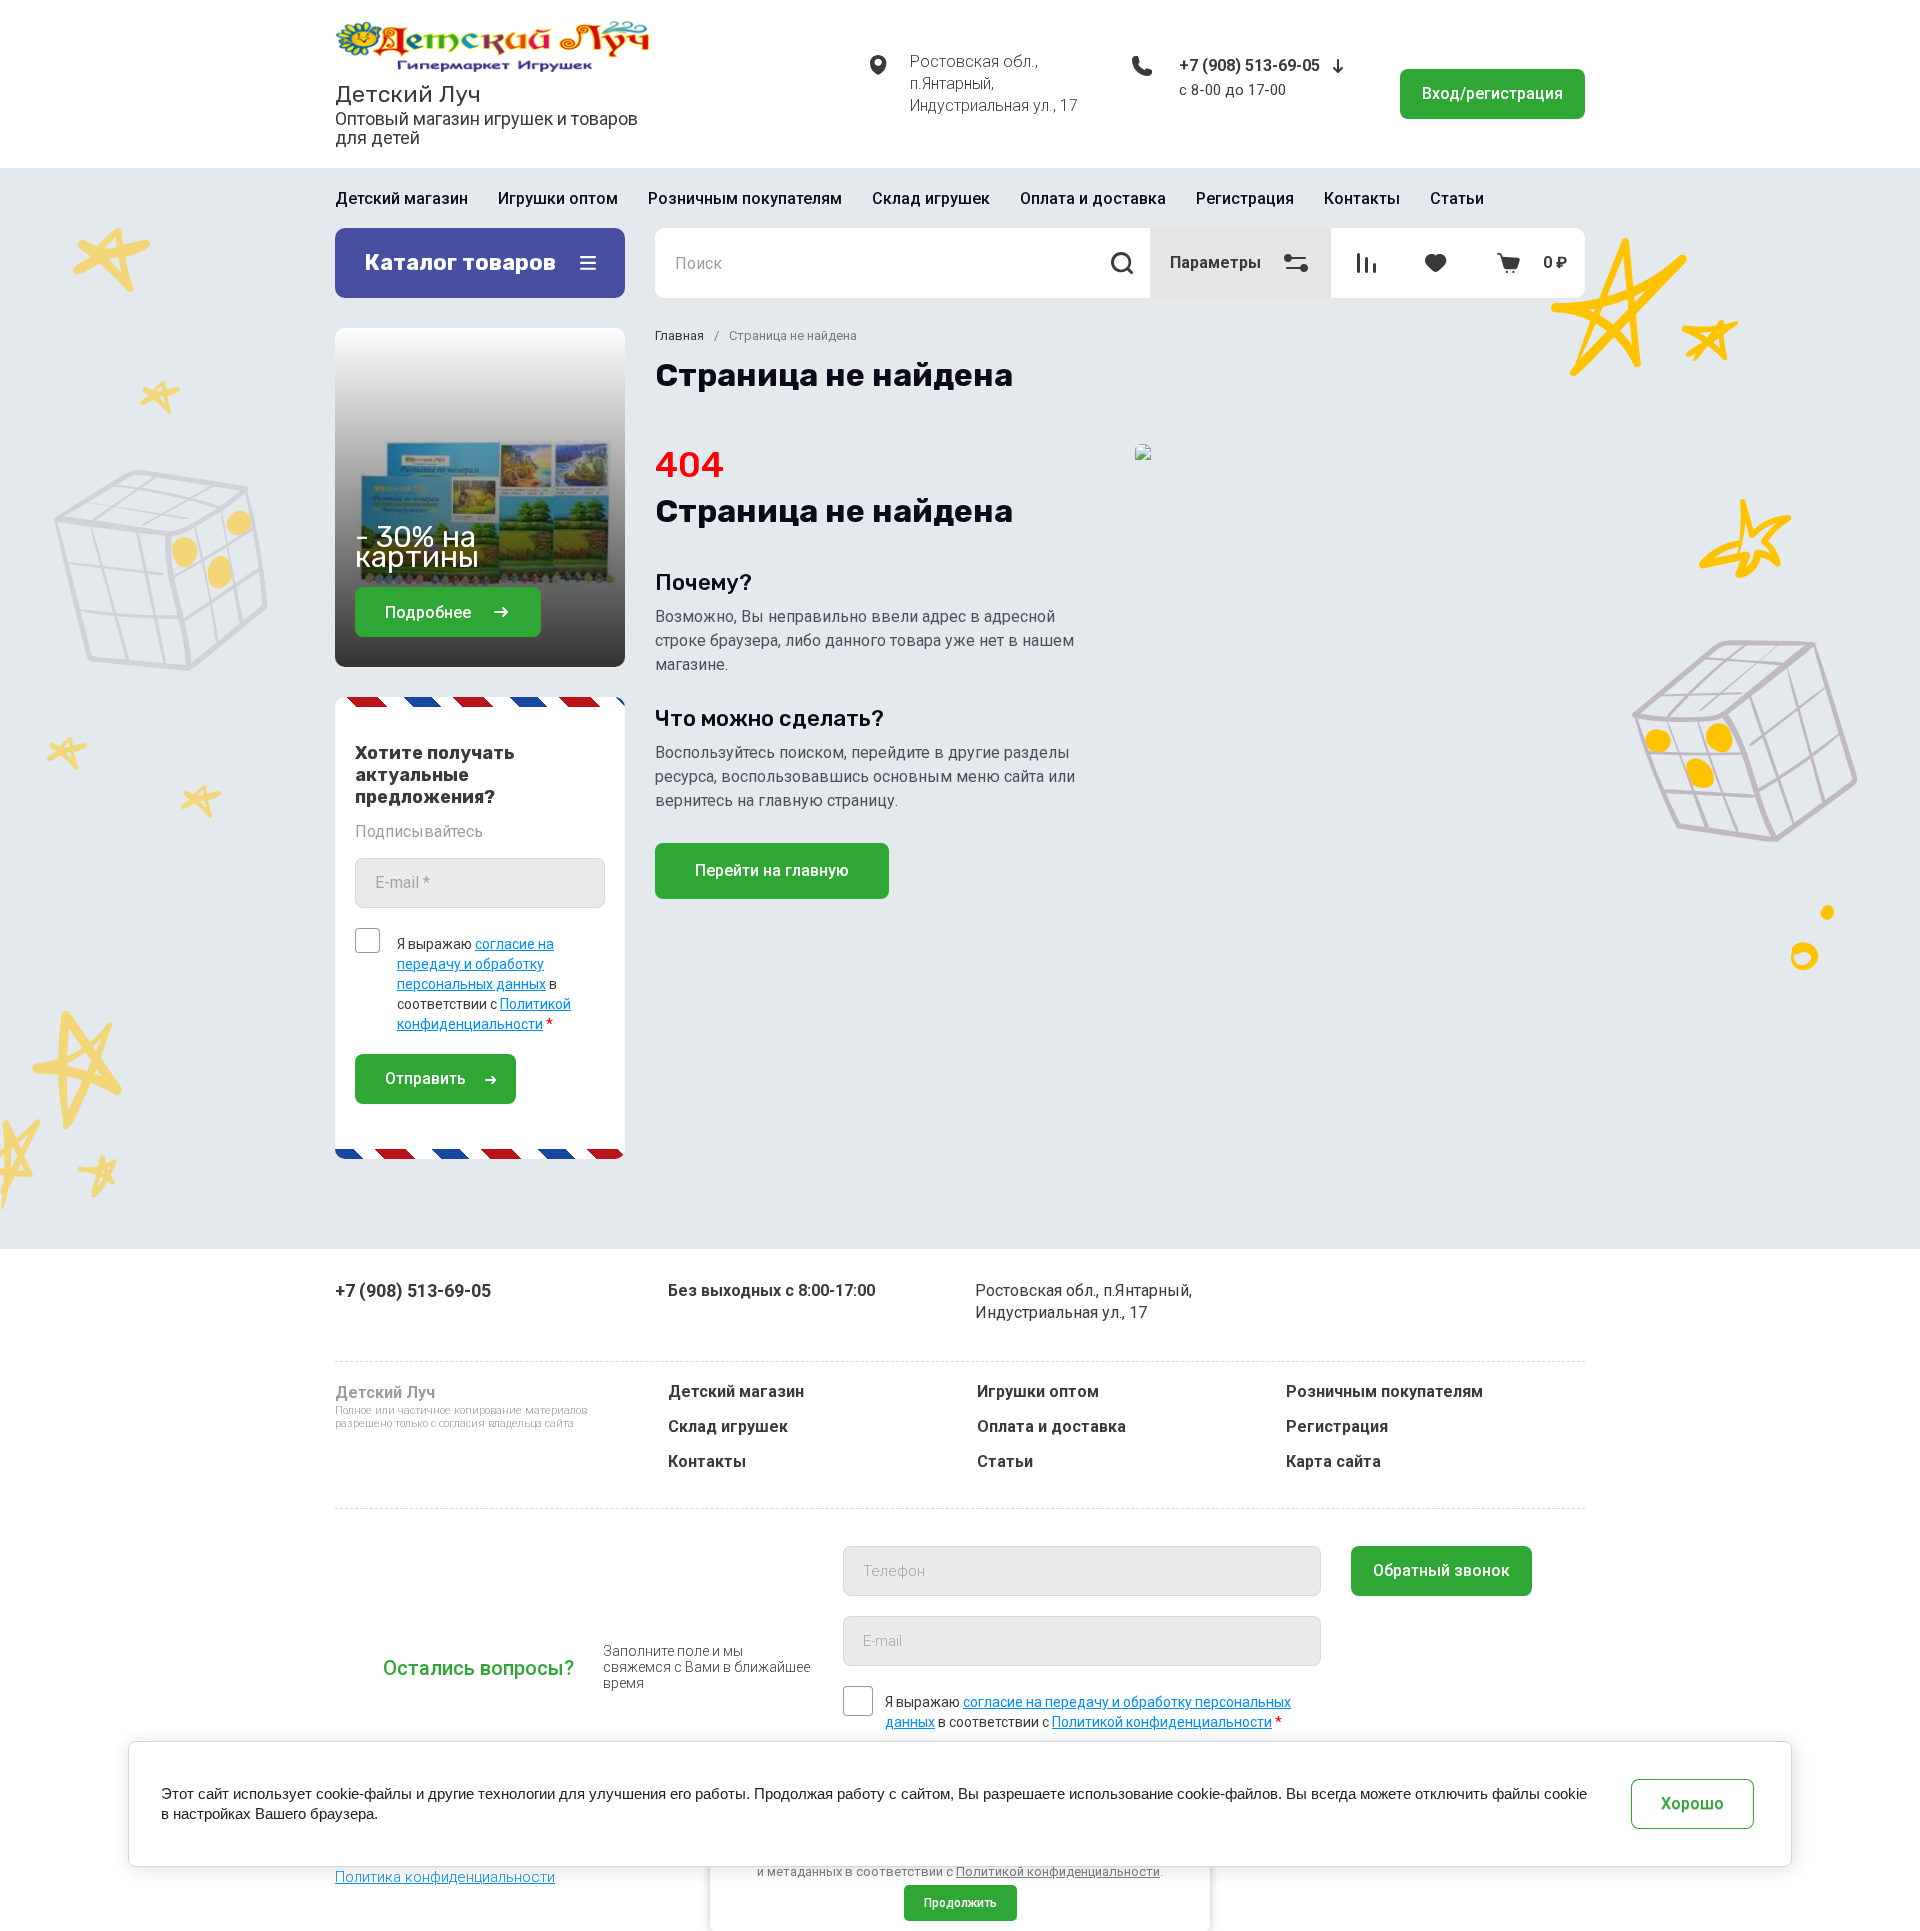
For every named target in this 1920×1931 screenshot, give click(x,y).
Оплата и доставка (1093, 198)
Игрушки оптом (558, 198)
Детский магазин (401, 198)
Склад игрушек (931, 198)
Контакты (1362, 198)
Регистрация (1245, 198)
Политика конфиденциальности (445, 1877)
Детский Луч (408, 94)
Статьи (1457, 198)
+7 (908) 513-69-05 (1249, 65)
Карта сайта (1333, 1461)
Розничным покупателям (745, 198)
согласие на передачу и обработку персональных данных (475, 964)
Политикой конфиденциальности (1162, 1722)
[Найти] (1122, 263)
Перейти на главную (772, 870)
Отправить (425, 1078)
